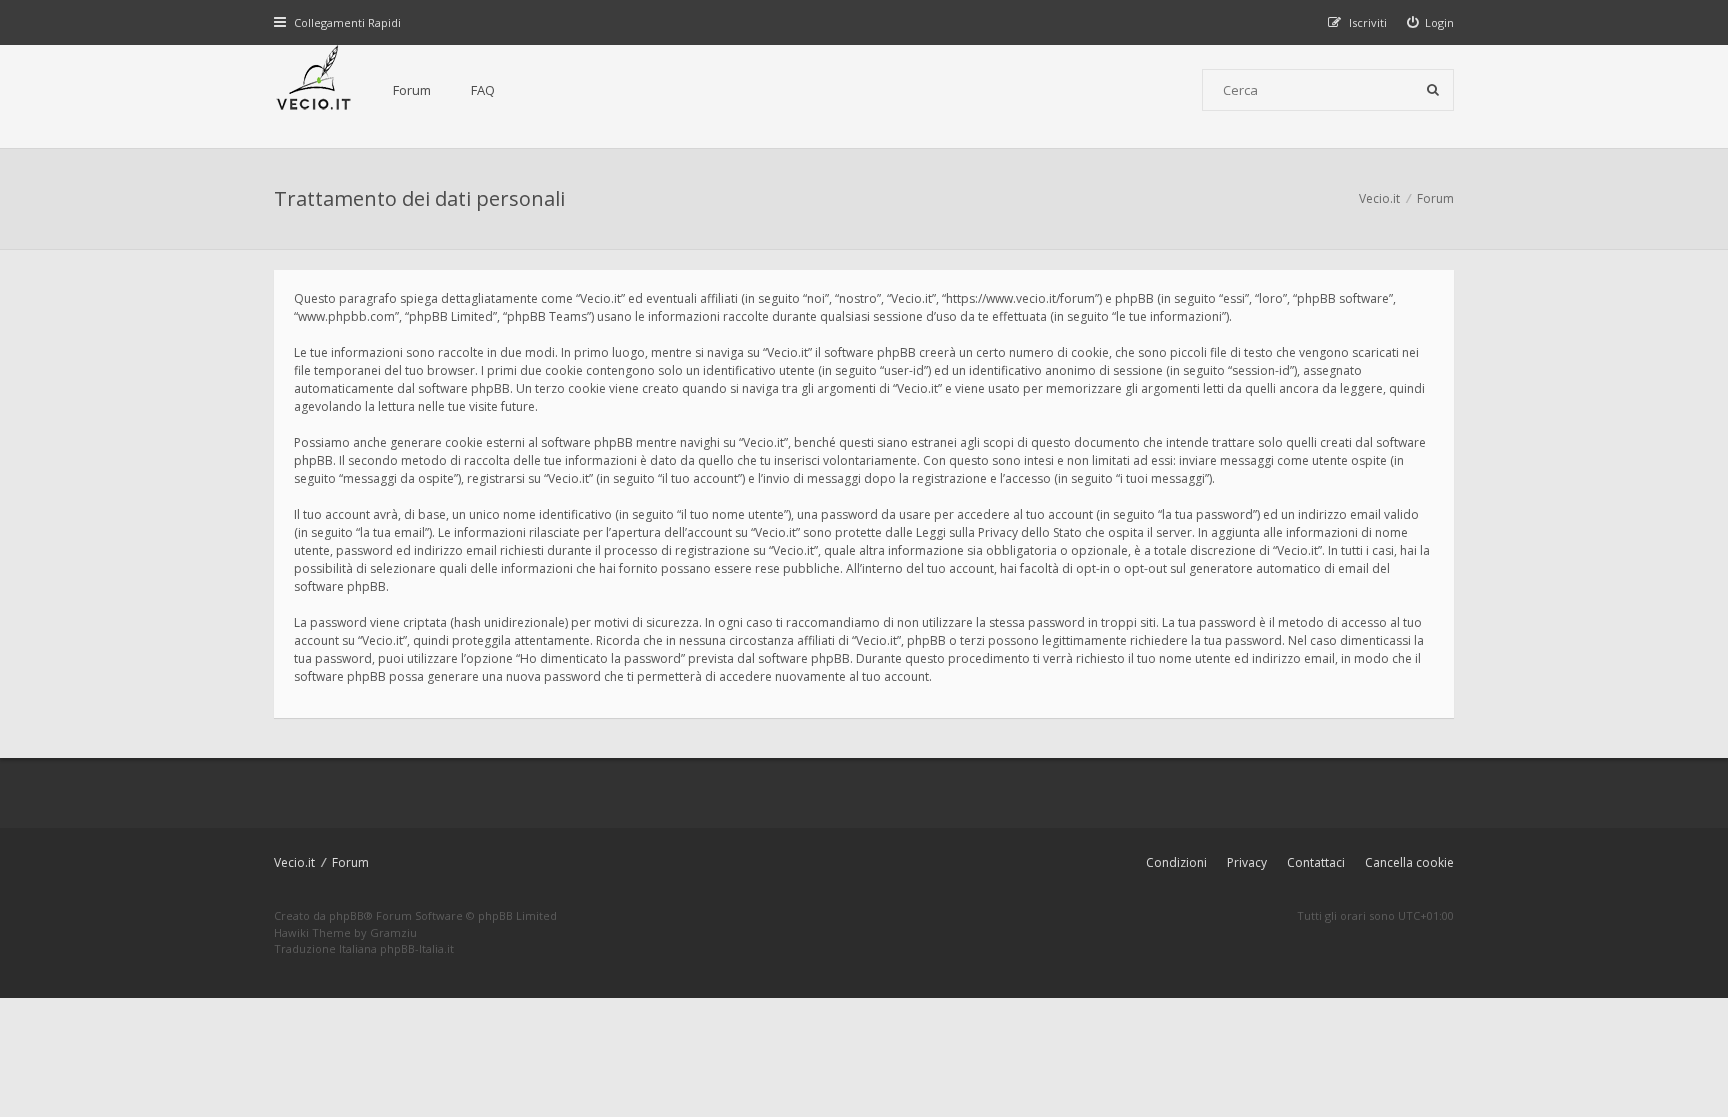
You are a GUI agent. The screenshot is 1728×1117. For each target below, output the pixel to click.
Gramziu (393, 932)
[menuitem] (1431, 22)
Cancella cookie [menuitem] (1409, 862)
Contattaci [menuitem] (1316, 862)
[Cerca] (1433, 90)
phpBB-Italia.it (417, 948)
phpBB (346, 915)
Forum (412, 90)
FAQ (483, 90)
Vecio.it (294, 862)
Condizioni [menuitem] (1176, 862)
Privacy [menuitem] (1247, 862)
